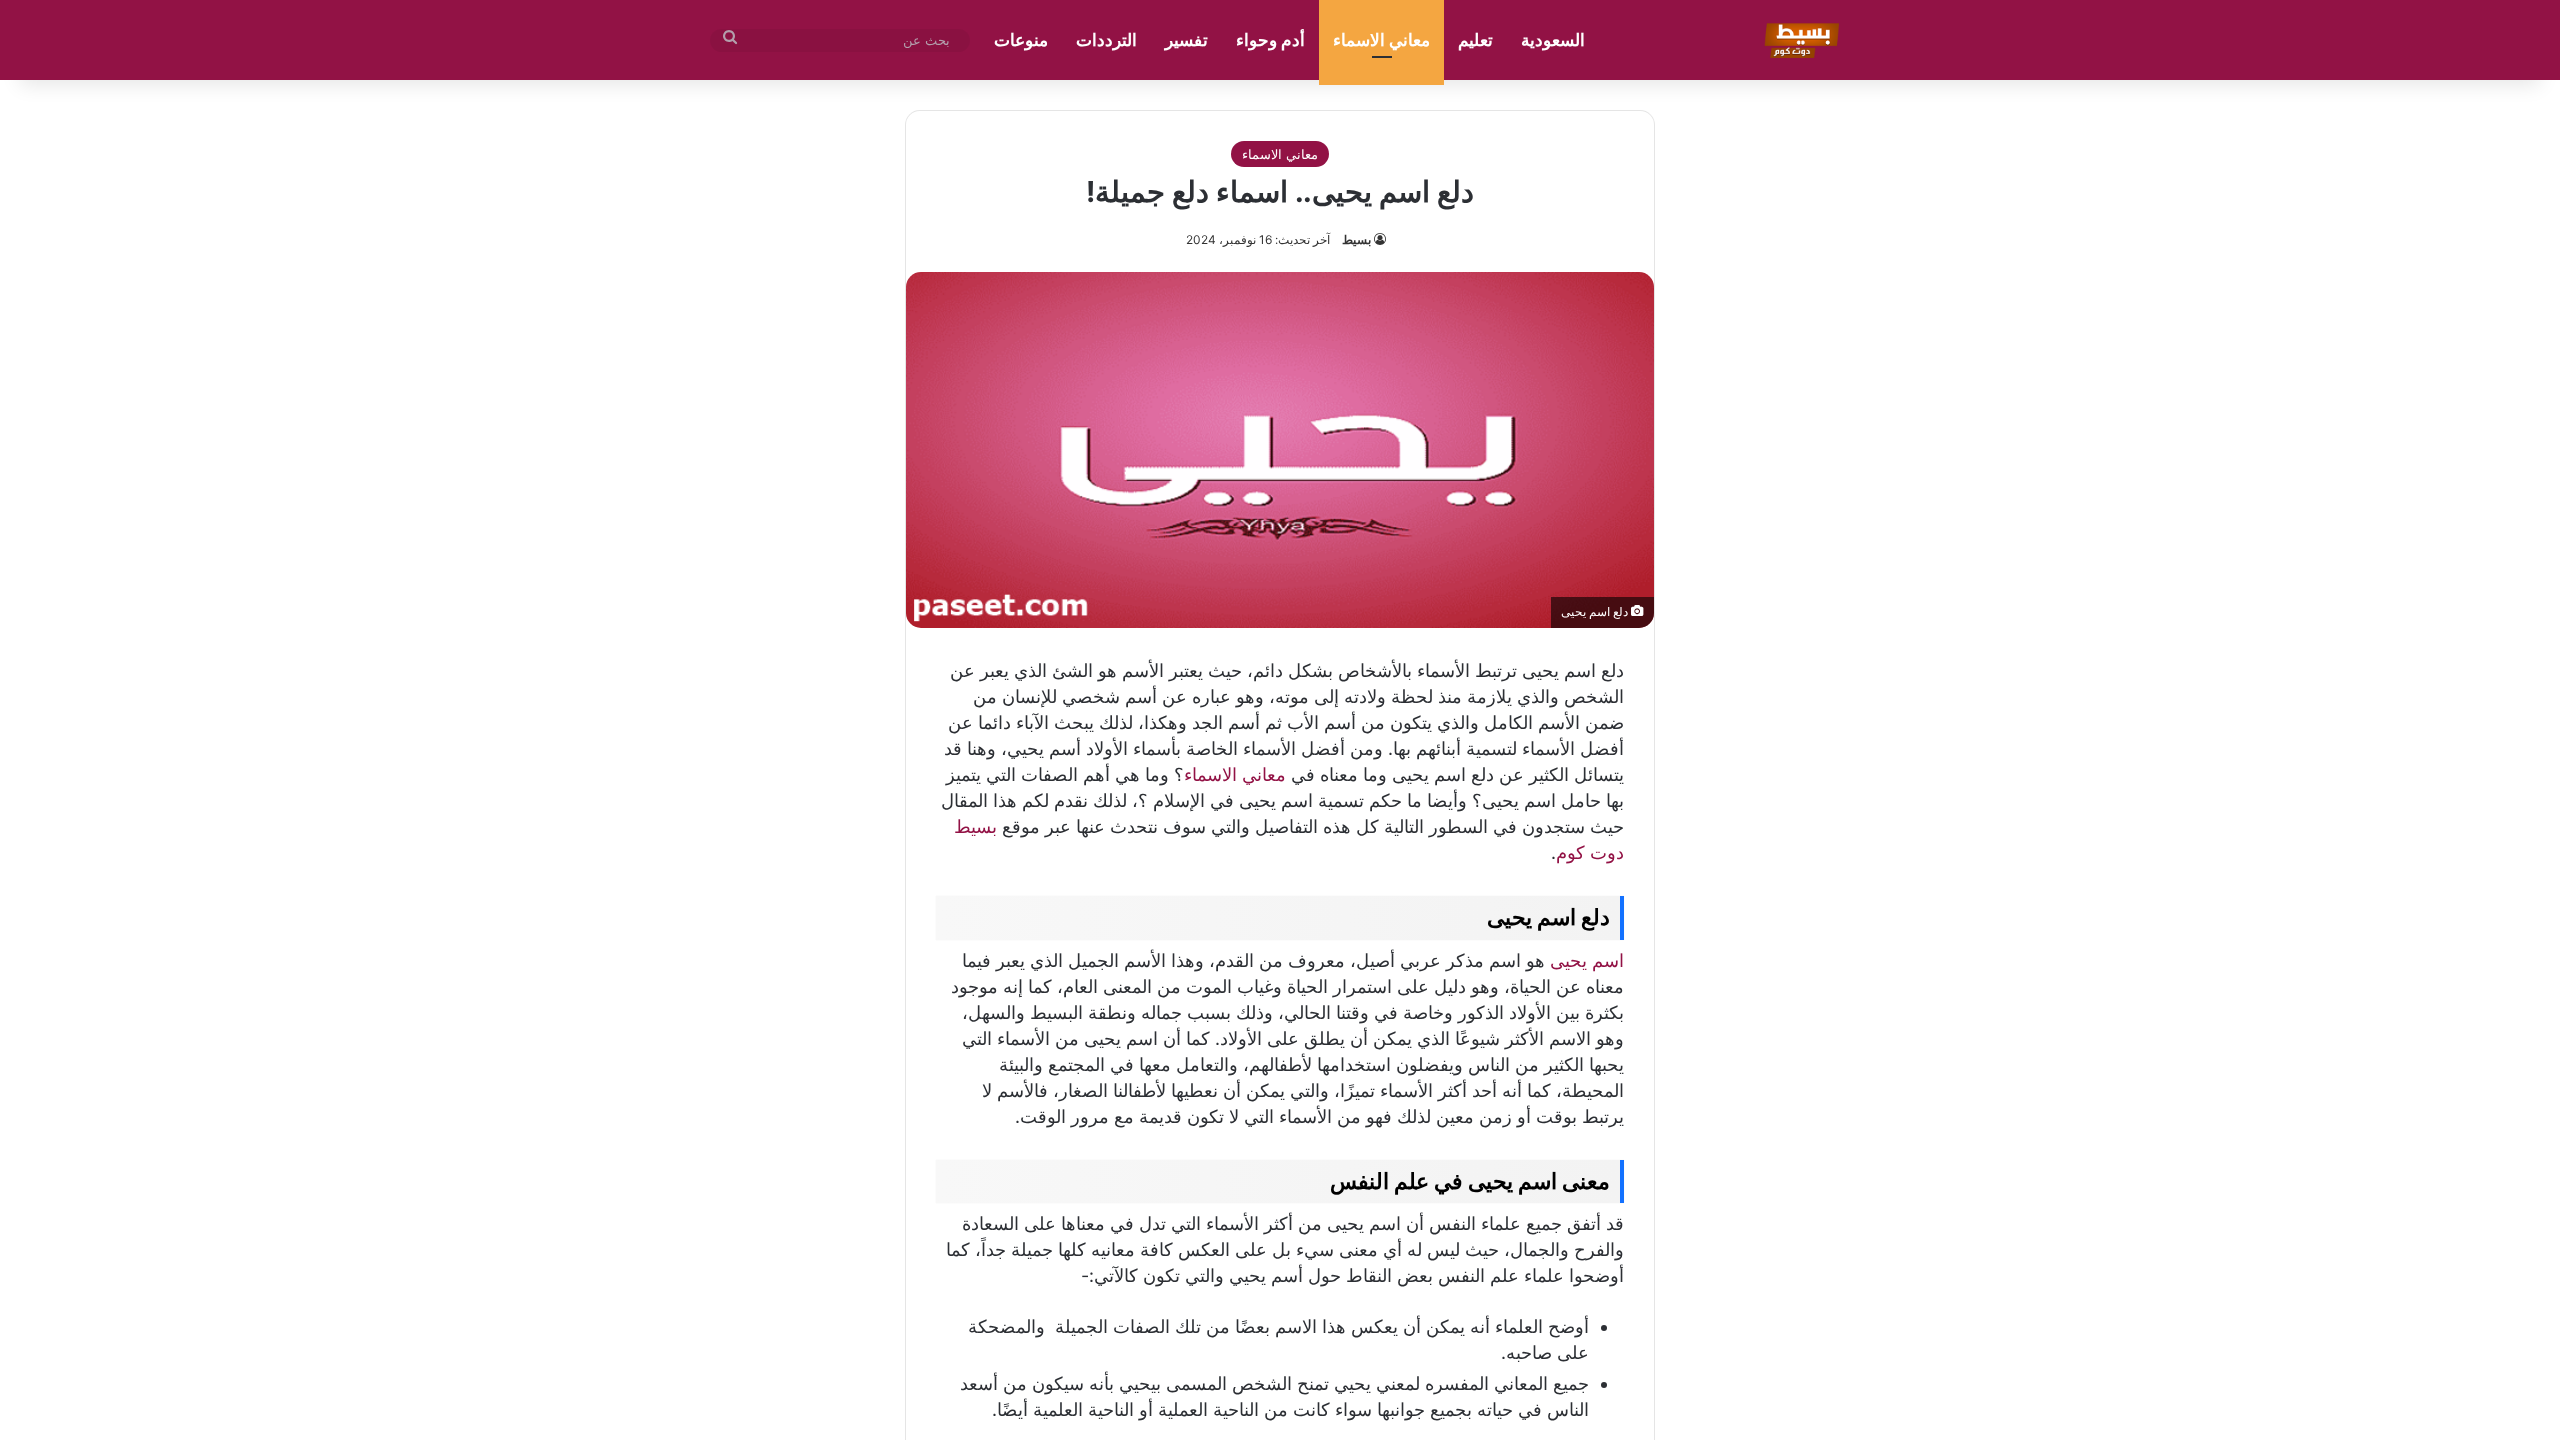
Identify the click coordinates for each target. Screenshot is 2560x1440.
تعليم (1475, 40)
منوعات (1021, 40)
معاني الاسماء (1381, 40)
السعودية (1553, 40)
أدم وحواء (1270, 40)
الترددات (1106, 40)
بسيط (1356, 239)
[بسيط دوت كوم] (1798, 40)
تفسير (1186, 40)
